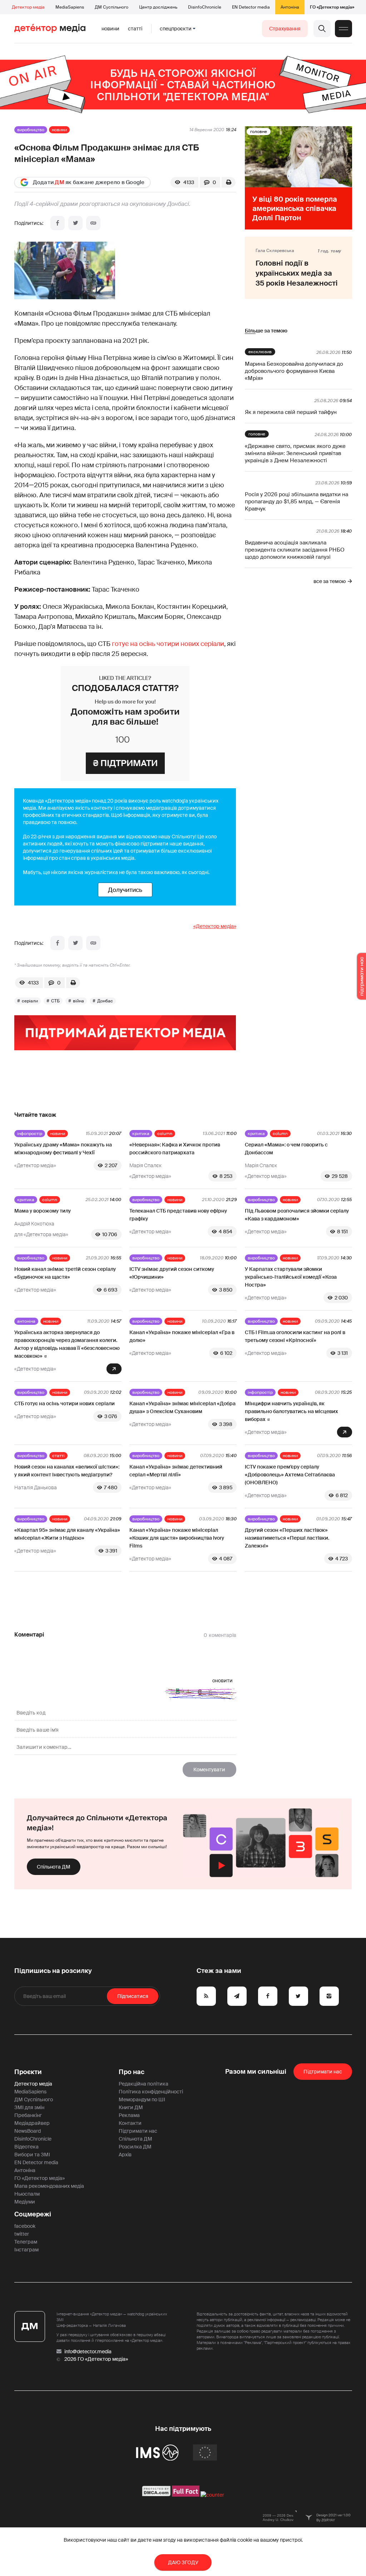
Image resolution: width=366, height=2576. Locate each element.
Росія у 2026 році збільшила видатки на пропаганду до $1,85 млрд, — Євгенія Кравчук (296, 502)
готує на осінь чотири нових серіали (168, 644)
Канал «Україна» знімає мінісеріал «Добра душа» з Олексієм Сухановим (182, 1407)
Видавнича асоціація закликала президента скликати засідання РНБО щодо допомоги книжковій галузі (295, 550)
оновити (222, 1681)
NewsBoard (28, 2131)
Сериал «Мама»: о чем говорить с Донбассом (286, 1149)
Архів (125, 2155)
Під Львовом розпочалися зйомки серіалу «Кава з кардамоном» (297, 1215)
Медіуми (25, 2202)
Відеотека (26, 2147)
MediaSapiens (70, 7)
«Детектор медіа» (215, 926)
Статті (135, 29)
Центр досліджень (158, 7)
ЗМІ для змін (29, 2107)
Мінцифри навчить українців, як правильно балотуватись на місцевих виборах (291, 1411)
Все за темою (330, 581)
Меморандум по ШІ (142, 2099)
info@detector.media (88, 2352)
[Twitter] (75, 223)
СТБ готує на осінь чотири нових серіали (65, 1403)
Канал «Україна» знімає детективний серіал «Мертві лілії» (176, 1471)
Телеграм (26, 2242)
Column (165, 1134)
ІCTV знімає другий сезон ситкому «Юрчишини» (172, 1273)
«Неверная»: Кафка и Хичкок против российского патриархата (175, 1149)
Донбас (105, 1001)
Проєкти (28, 2072)
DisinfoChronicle (205, 7)
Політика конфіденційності (151, 2092)
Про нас (132, 2072)
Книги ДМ (131, 2107)
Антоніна (290, 7)
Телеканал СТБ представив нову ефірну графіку (178, 1215)
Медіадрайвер (32, 2123)
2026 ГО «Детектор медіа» (96, 2359)
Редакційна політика (144, 2084)
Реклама (129, 2115)
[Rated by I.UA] (212, 2495)
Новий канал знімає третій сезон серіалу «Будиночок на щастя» (65, 1273)
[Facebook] (58, 223)
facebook (25, 2226)
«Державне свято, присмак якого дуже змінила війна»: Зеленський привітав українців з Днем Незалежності (295, 453)
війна (78, 1001)
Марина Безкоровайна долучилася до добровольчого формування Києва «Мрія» (294, 371)
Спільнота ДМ (54, 1867)
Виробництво (31, 130)
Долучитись (125, 890)
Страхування (285, 29)
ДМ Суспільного (112, 7)
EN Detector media (251, 7)
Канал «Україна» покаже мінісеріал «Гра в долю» (182, 1336)
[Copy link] (93, 223)
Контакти (130, 2123)
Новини (110, 29)
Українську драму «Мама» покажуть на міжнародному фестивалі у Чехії (63, 1149)
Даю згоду (183, 2562)
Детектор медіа (28, 7)
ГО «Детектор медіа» (332, 7)
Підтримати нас (138, 2131)
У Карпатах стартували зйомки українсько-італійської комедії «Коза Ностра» (291, 1277)
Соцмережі (33, 2214)
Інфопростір (30, 1134)
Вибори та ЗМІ (32, 2155)
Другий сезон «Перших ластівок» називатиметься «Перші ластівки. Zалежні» (287, 1538)
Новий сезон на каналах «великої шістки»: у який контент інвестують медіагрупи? (67, 1471)
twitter (22, 2234)
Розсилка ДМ (135, 2147)
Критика (141, 1134)
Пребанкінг (28, 2115)
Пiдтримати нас (323, 2072)
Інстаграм (26, 2250)
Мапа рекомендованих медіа (49, 2186)
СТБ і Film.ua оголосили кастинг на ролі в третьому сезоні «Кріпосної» (295, 1336)
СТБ (55, 1001)
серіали (30, 1001)
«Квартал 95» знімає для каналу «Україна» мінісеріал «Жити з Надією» (67, 1534)
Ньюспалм (27, 2194)
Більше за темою (266, 331)
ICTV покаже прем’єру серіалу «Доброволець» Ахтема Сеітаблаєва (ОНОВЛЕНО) (290, 1475)
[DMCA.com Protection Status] (156, 2495)
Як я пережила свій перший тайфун (291, 412)
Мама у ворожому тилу (43, 1211)
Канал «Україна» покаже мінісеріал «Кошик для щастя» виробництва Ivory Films (177, 1538)
